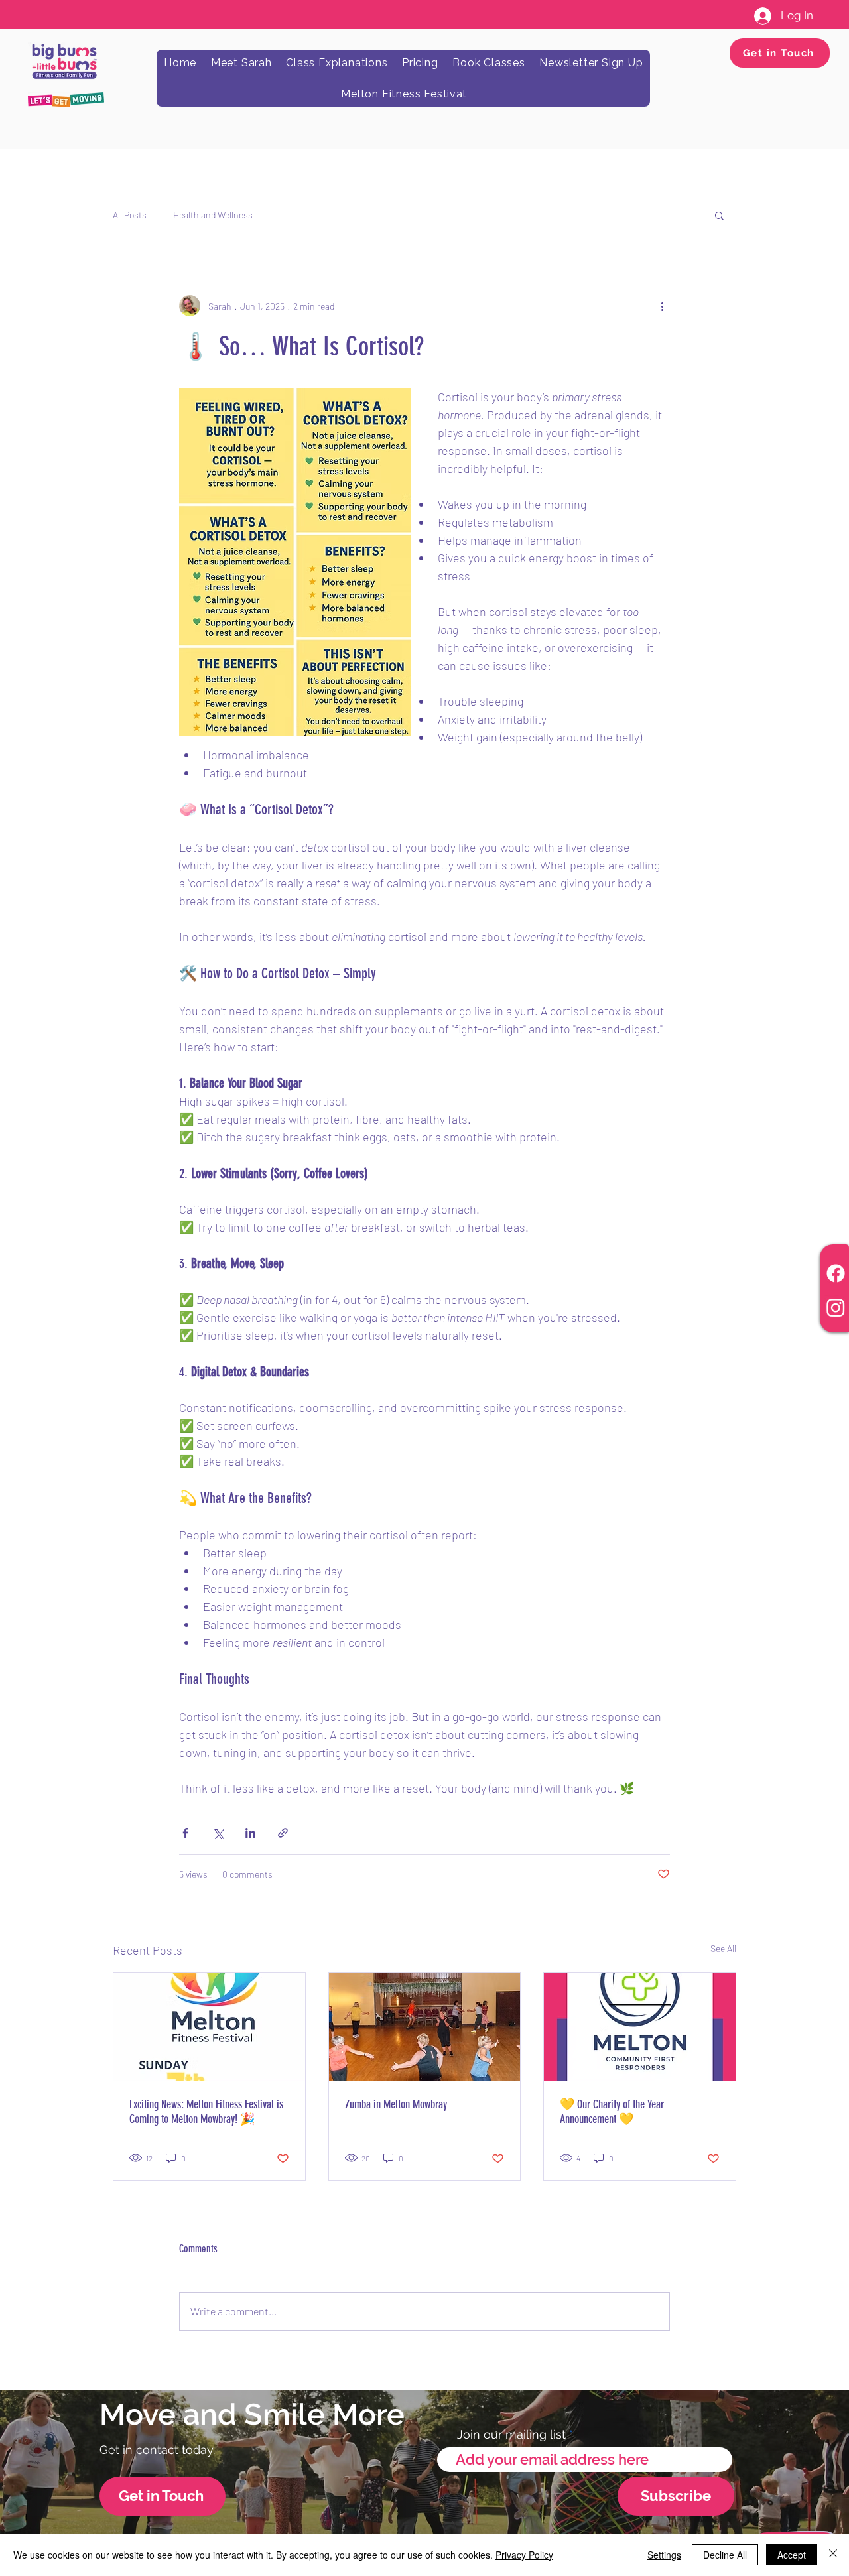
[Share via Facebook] (185, 1833)
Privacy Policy (524, 2555)
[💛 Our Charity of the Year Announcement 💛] (640, 2027)
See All (723, 1948)
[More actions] (662, 306)
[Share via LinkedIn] (250, 1833)
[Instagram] (836, 1307)
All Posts (130, 215)
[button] (719, 215)
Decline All (725, 2555)
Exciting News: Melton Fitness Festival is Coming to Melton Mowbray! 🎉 (206, 2112)
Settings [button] (664, 2555)
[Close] (833, 2555)
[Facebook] (836, 1273)
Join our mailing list (511, 2435)
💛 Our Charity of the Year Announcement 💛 (612, 2112)
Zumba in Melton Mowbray (396, 2104)
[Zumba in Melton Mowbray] (425, 2027)
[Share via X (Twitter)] (218, 1833)
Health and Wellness (213, 215)
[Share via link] (283, 1833)
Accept (792, 2555)
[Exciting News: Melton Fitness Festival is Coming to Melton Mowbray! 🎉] (209, 2027)
